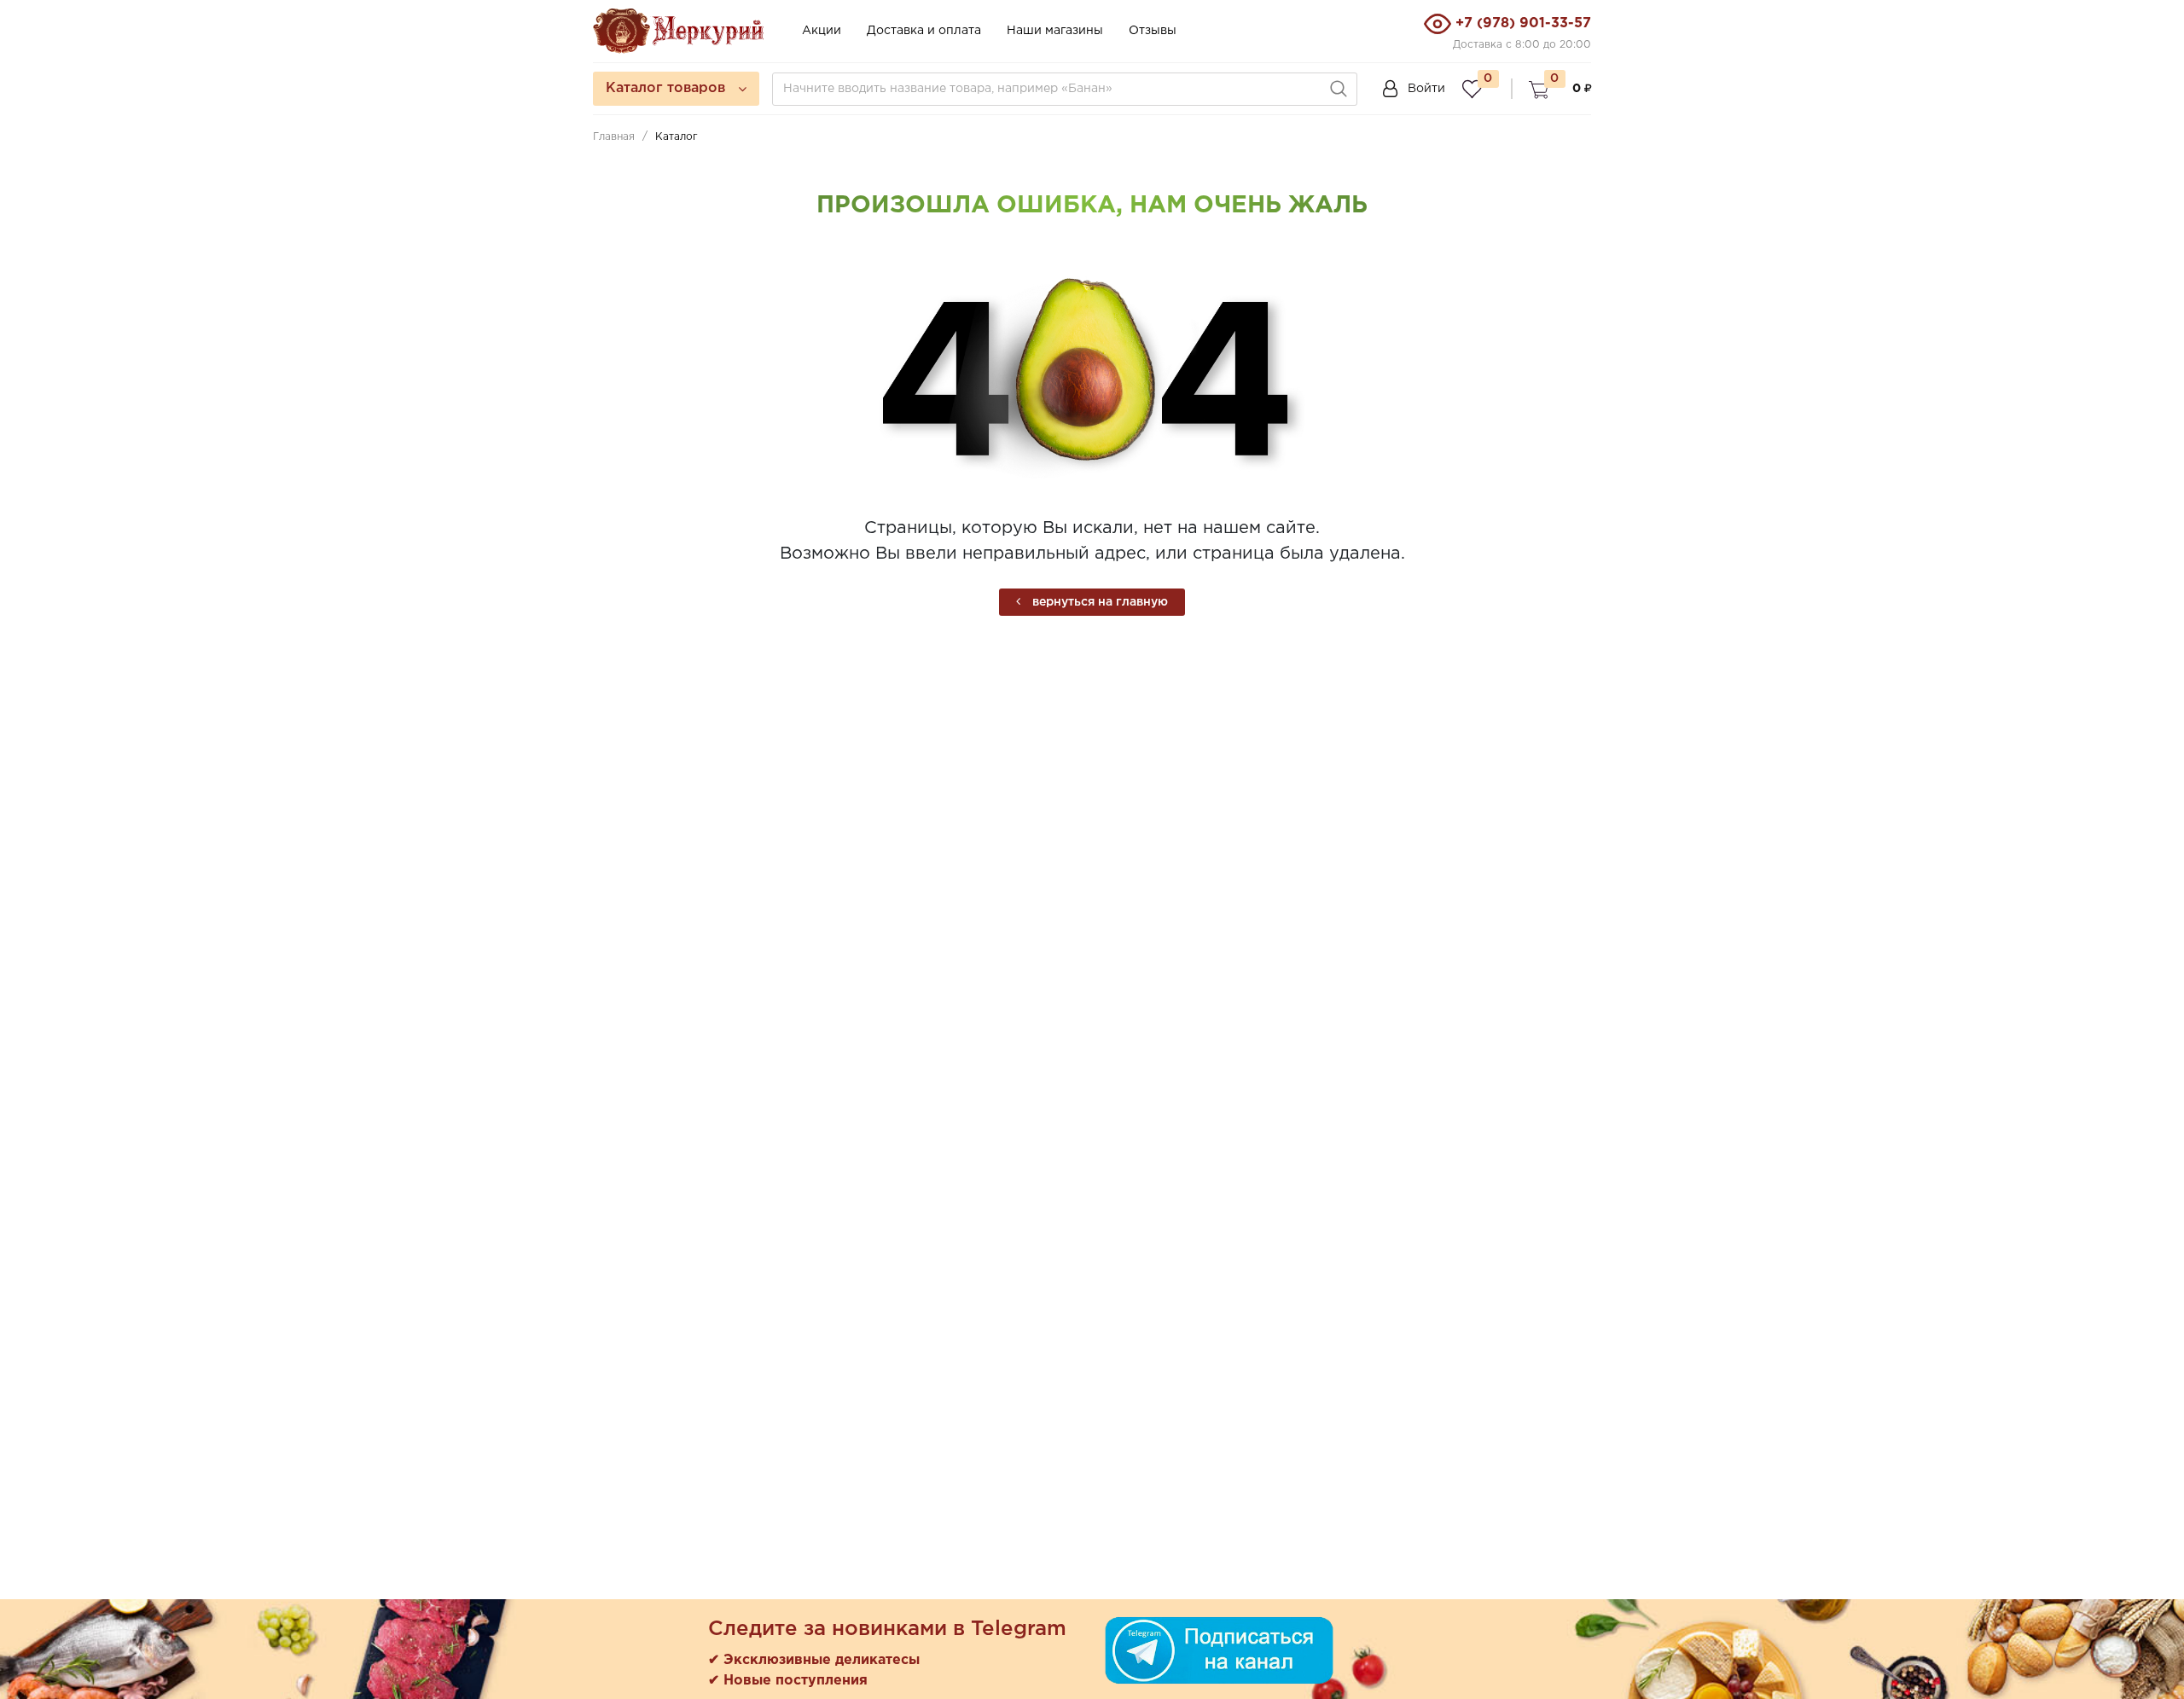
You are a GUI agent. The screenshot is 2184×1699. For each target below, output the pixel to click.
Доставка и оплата (924, 31)
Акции (822, 31)
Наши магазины (1055, 31)
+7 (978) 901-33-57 (1523, 23)
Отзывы (1153, 31)
